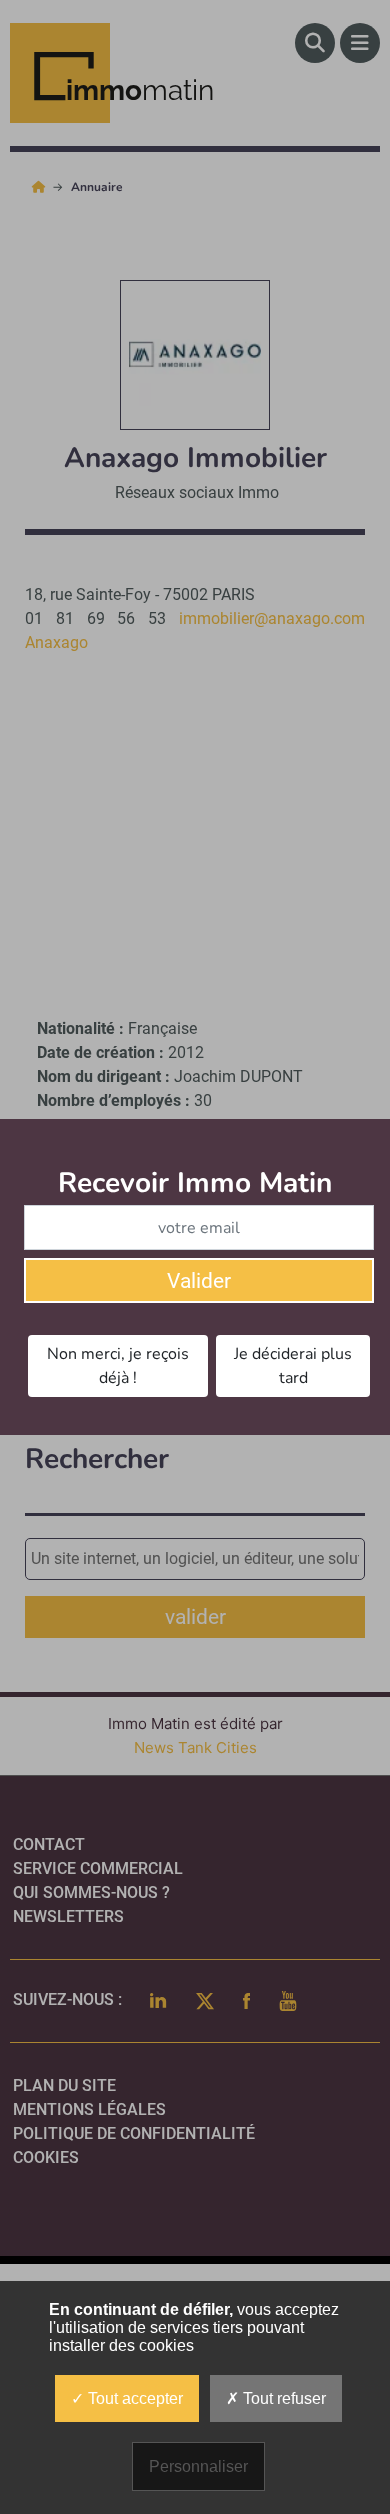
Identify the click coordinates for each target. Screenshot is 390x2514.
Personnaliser (198, 2466)
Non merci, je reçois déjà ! (118, 1366)
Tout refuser (282, 2398)
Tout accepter (133, 2398)
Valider (199, 1281)
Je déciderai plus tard (293, 1366)
